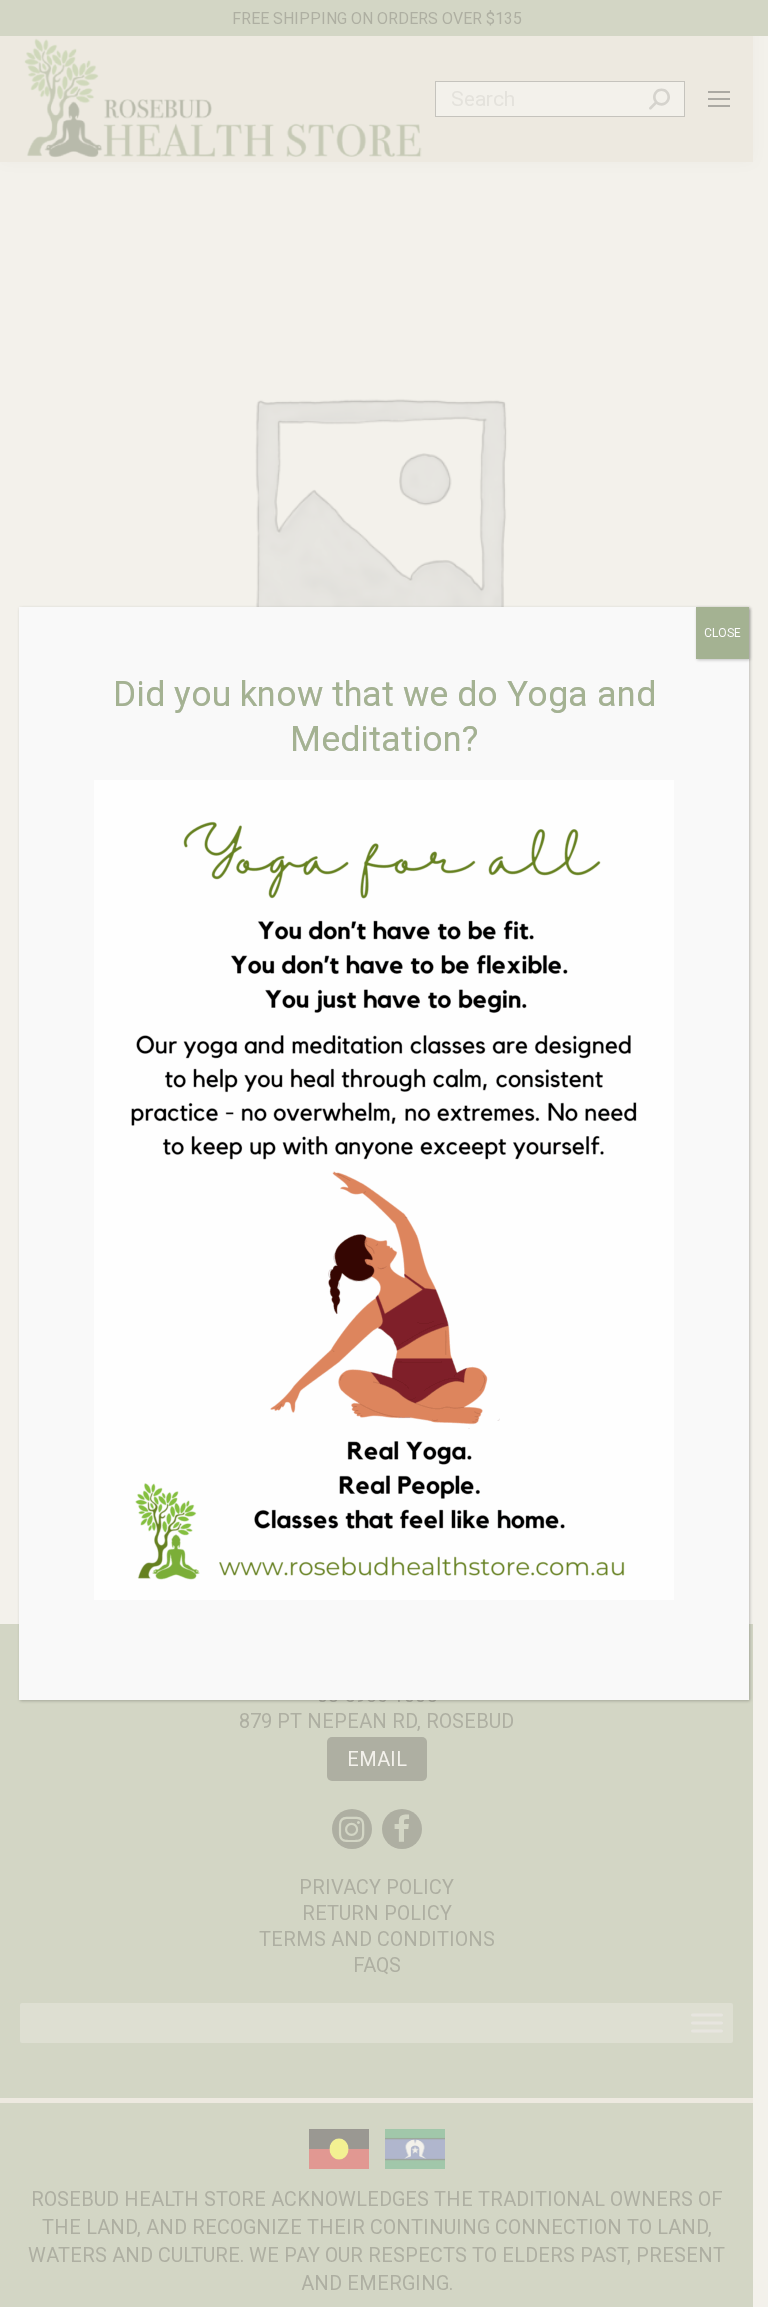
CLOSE (722, 633)
